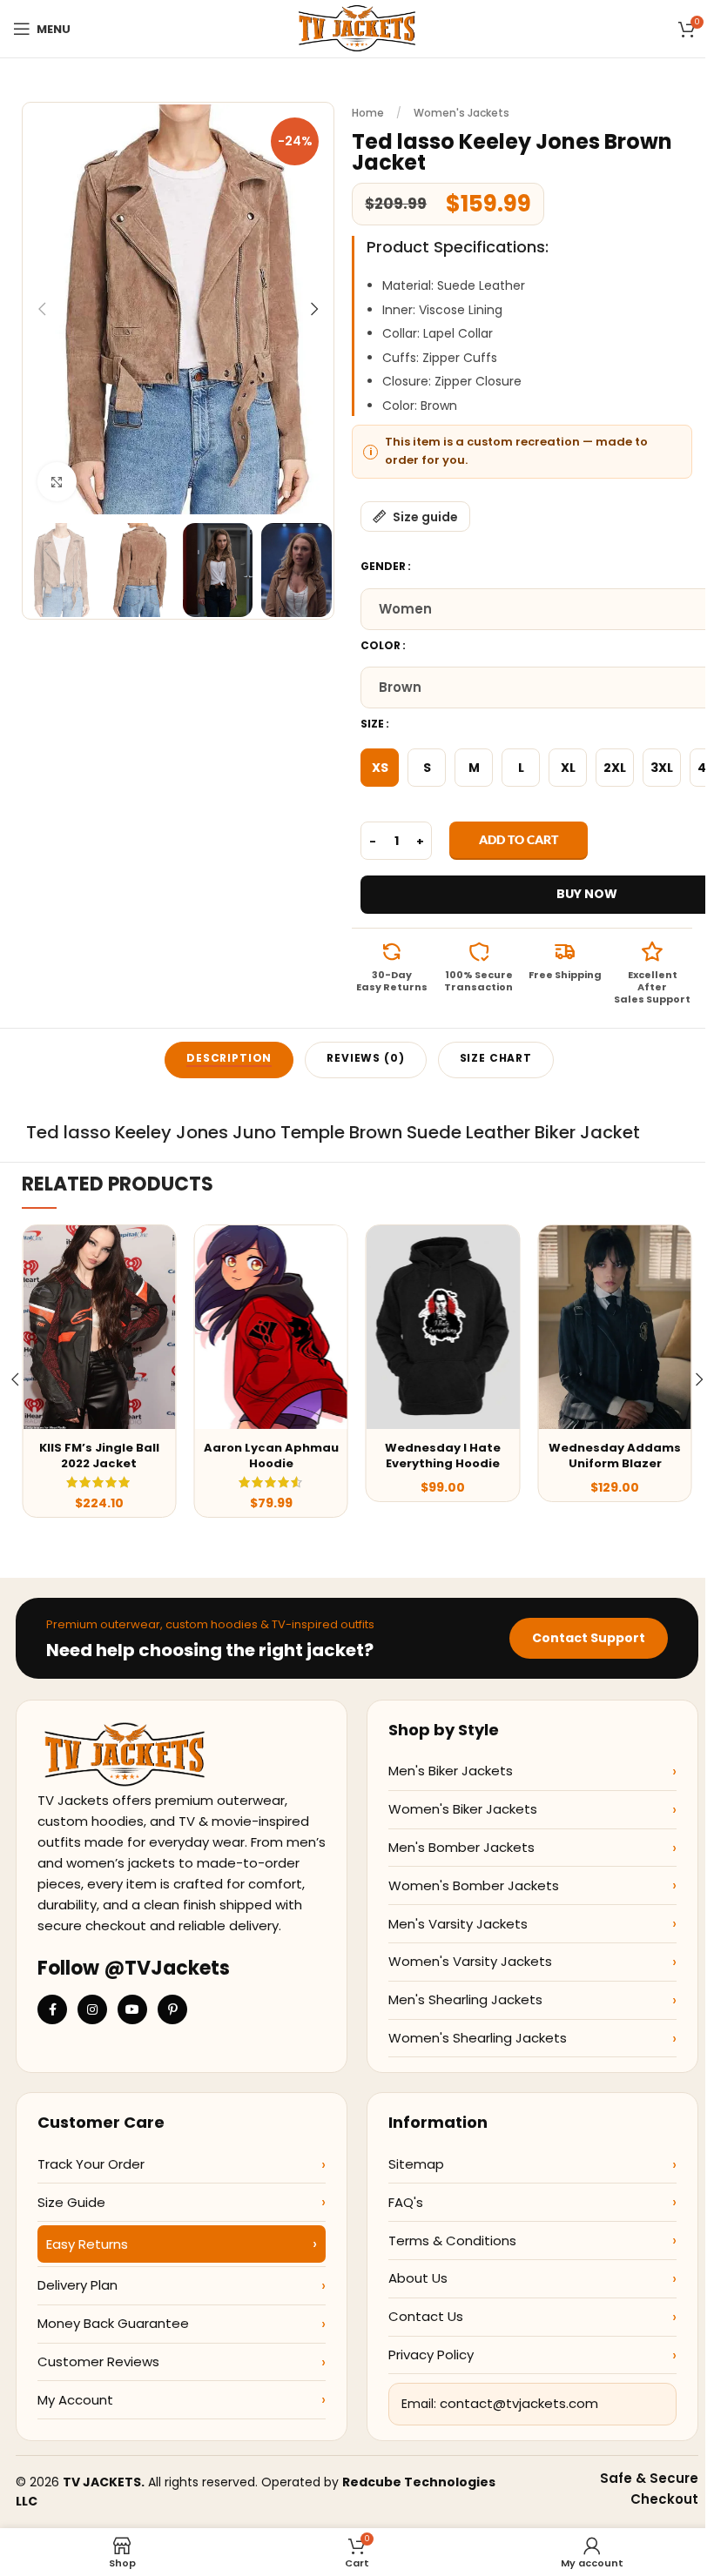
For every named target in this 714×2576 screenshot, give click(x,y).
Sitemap (416, 2164)
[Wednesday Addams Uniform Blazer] (614, 1327)
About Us (418, 2278)
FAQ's (406, 2202)
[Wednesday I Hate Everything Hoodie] (443, 1327)
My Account (75, 2400)
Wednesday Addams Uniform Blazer (615, 1456)
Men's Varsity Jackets (458, 1924)
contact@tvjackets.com (519, 2403)
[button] (42, 309)
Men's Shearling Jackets (465, 1999)
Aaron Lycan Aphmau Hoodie (271, 1456)
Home (368, 113)
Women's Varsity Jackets (470, 1961)
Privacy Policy (431, 2355)
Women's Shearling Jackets (478, 2038)
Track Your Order (91, 2164)
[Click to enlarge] (57, 482)
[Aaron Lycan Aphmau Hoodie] (270, 1327)
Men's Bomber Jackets (461, 1847)
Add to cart (519, 839)
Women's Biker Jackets (463, 1809)
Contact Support (589, 1638)
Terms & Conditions (452, 2241)
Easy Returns (87, 2244)
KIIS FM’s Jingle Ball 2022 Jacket (99, 1456)
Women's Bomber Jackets (474, 1885)
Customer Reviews (98, 2361)
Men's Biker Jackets (451, 1771)
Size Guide (71, 2202)
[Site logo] (357, 28)
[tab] (229, 1060)
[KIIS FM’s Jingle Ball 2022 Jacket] (99, 1327)
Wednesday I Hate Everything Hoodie (443, 1456)
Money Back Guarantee (113, 2323)
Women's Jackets (461, 113)
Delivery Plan (77, 2285)
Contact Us (426, 2316)
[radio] (380, 768)
